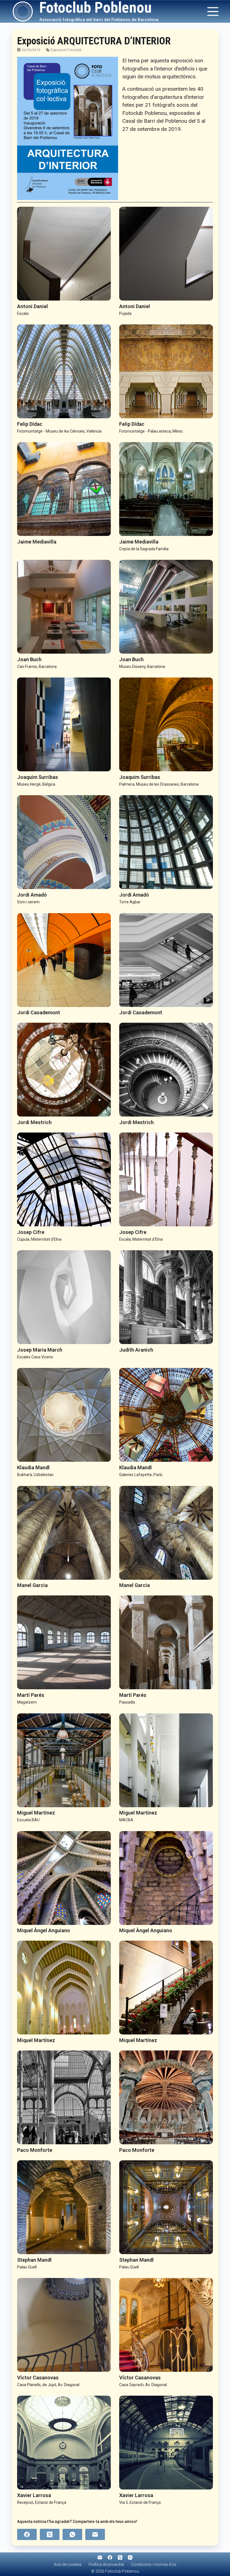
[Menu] (213, 12)
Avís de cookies (68, 2564)
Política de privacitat (106, 2564)
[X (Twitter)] (50, 2534)
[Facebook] (27, 2534)
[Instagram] (130, 2557)
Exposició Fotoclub (66, 50)
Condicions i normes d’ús (154, 2564)
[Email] (95, 2534)
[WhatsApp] (72, 2534)
